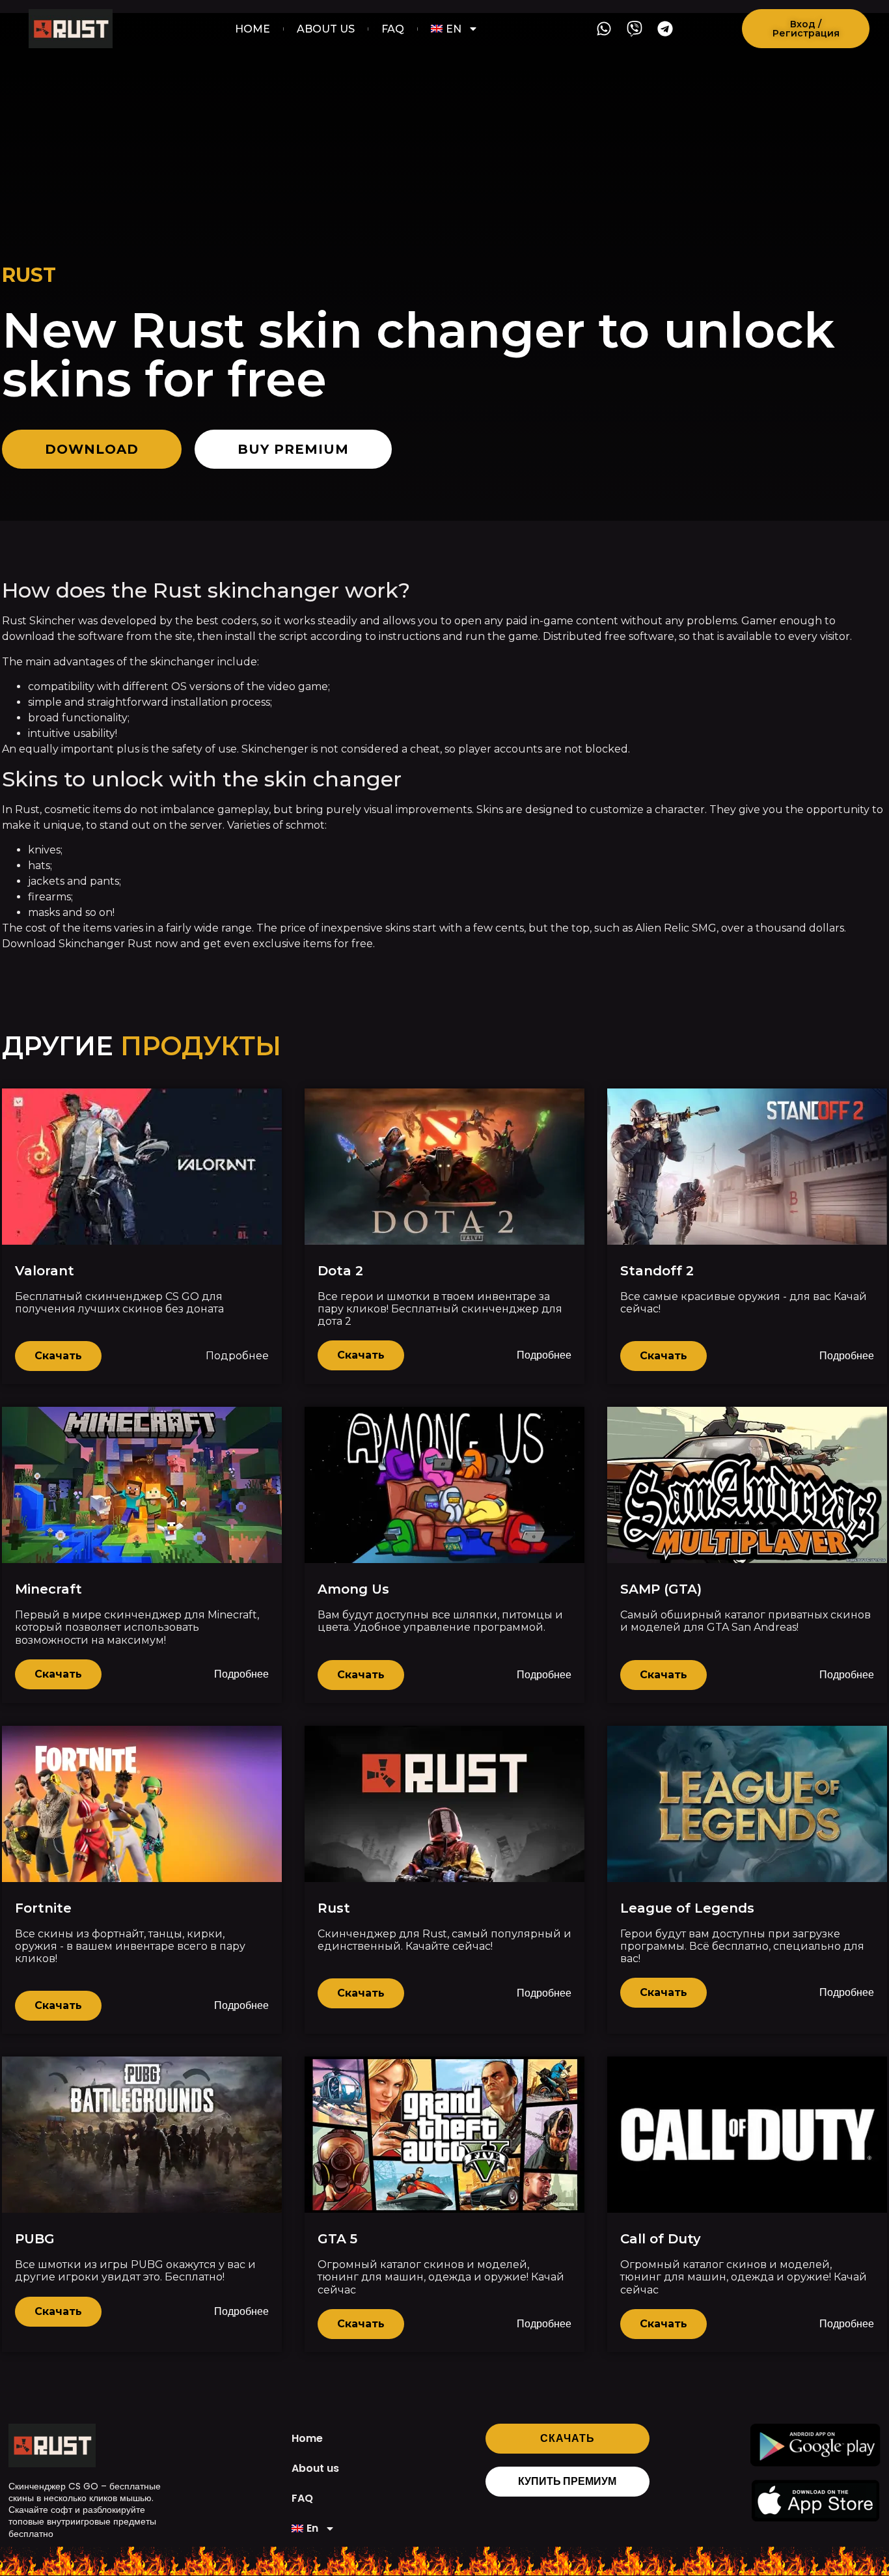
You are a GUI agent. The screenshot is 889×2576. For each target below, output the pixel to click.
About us (326, 29)
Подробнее (237, 1356)
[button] (806, 29)
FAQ (393, 29)
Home (253, 29)
